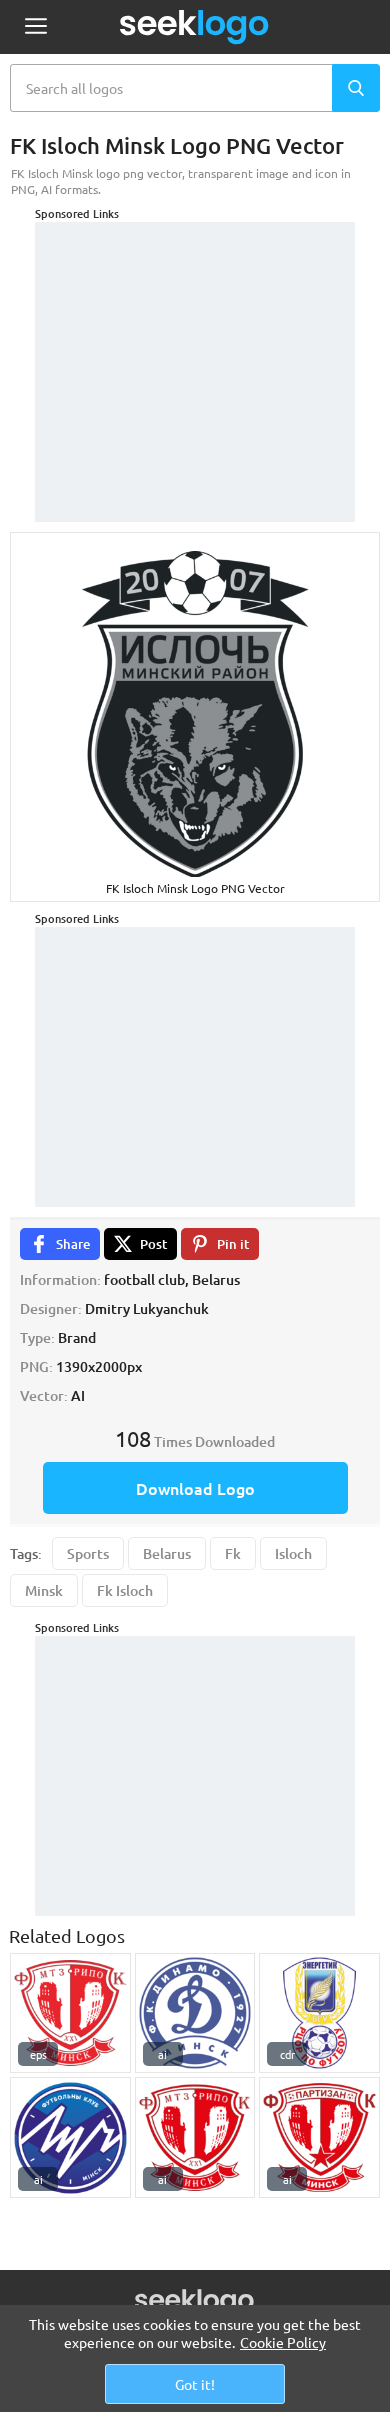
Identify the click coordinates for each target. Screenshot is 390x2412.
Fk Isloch (125, 1590)
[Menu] (35, 27)
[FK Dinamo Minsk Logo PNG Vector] (195, 2013)
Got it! (195, 2384)
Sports (88, 1553)
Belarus (167, 1553)
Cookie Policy (283, 2342)
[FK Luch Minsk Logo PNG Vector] (70, 2137)
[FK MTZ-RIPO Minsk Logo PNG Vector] (70, 2013)
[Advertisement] (195, 347)
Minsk (44, 1590)
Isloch (293, 1553)
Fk (233, 1553)
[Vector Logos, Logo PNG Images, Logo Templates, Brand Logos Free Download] (195, 27)
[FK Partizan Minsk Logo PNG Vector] (319, 2137)
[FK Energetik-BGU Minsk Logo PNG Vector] (319, 2013)
